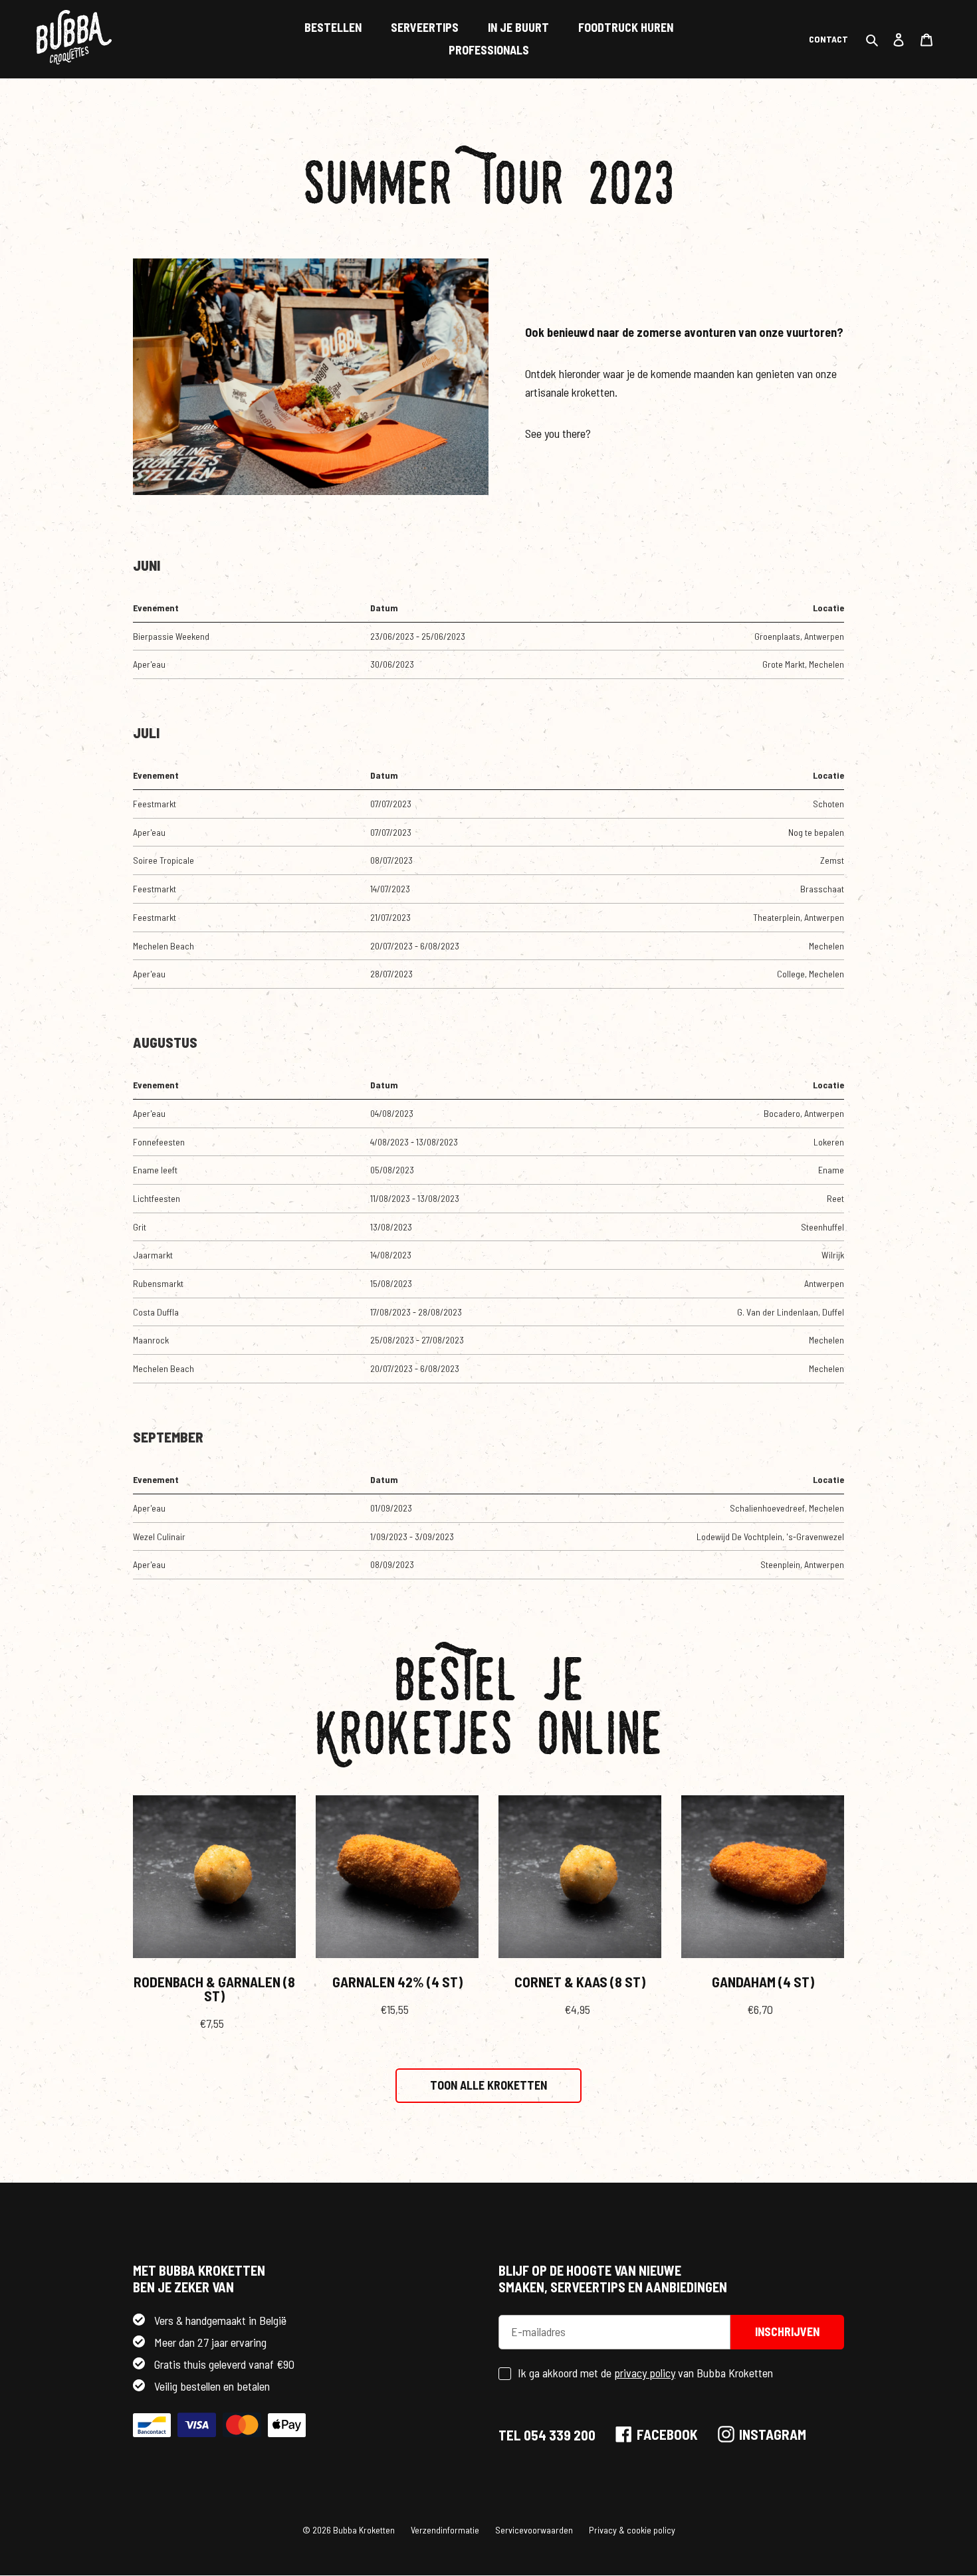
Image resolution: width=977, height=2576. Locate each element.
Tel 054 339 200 (547, 2435)
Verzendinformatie (445, 2530)
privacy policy (645, 2373)
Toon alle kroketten (489, 2085)
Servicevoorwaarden (534, 2530)
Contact (828, 39)
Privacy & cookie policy (632, 2530)
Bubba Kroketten (364, 2530)
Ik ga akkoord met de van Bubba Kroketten (645, 2373)
